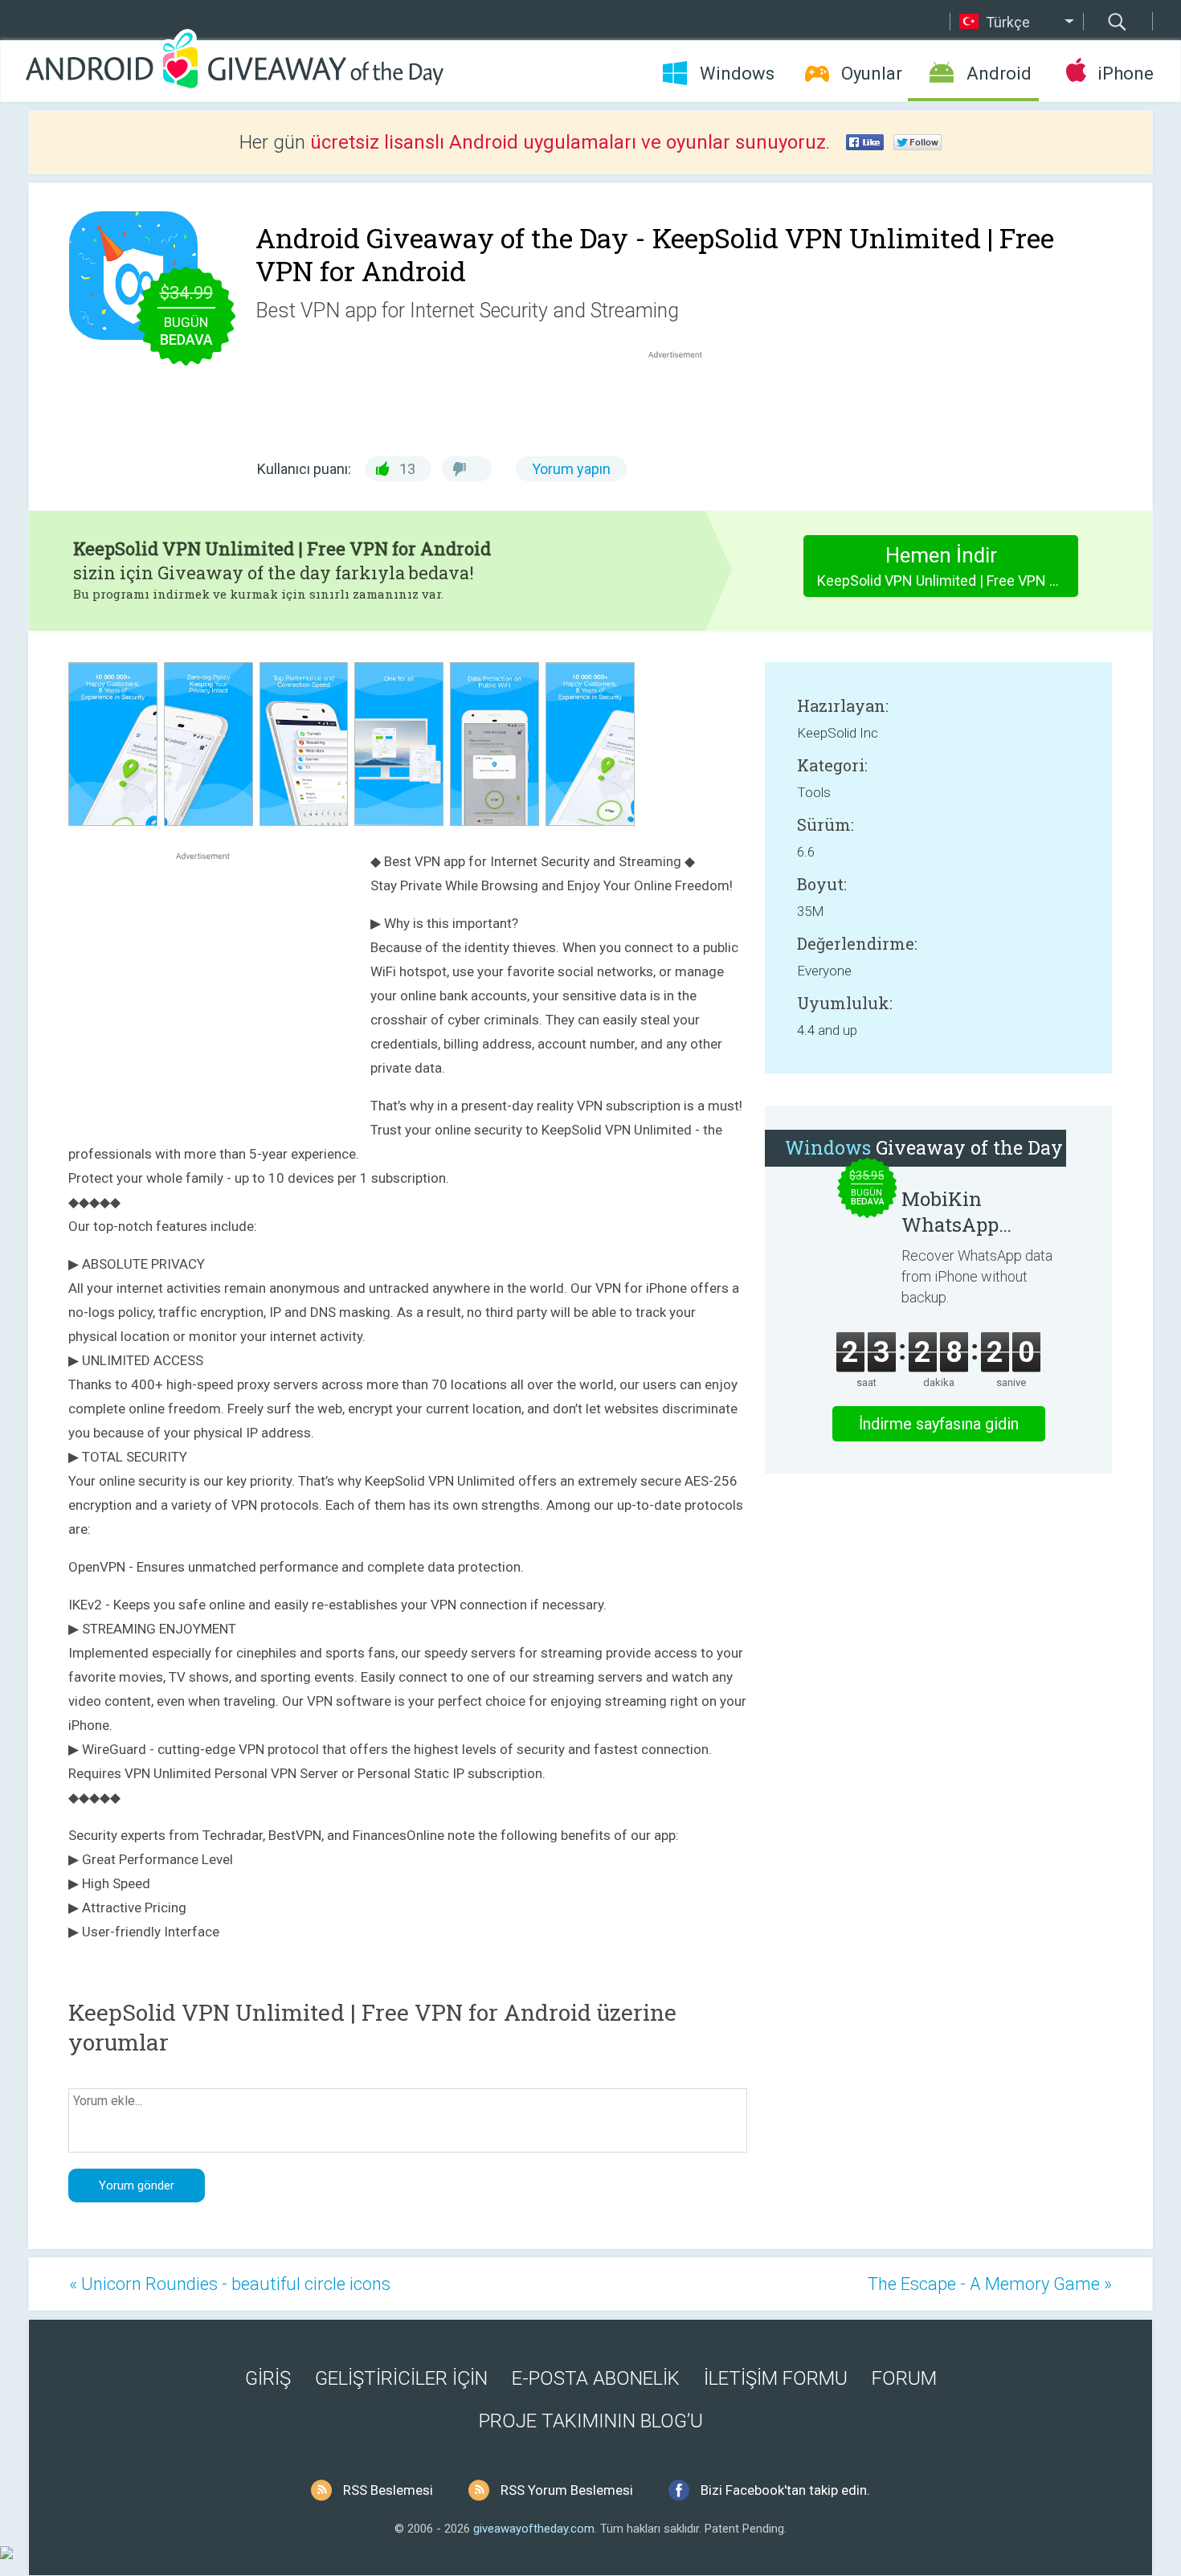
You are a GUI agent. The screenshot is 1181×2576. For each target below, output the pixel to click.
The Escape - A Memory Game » (990, 2284)
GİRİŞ (268, 2378)
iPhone (1125, 74)
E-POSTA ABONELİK (596, 2378)
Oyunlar (872, 74)
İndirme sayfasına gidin (939, 1424)
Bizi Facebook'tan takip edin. (785, 2490)
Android (999, 74)
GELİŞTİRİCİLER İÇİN (401, 2378)
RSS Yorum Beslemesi (567, 2490)
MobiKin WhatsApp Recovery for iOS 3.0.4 (977, 1212)
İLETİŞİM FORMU (776, 2378)
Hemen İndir (948, 566)
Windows (737, 74)
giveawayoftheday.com (534, 2529)
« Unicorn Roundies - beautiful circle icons (230, 2284)
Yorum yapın (571, 469)
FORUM (904, 2378)
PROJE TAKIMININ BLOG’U (591, 2421)
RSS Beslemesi (388, 2490)
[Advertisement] (684, 401)
